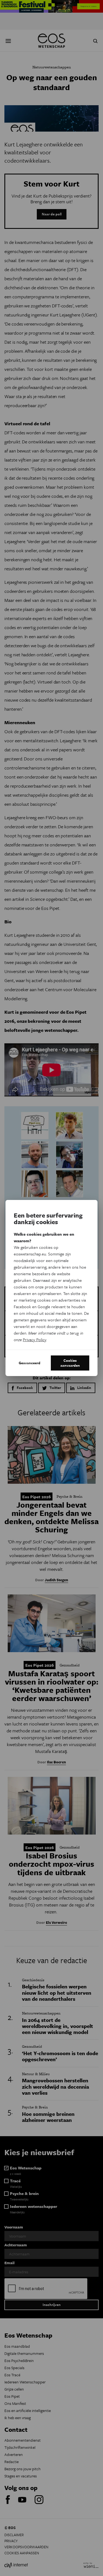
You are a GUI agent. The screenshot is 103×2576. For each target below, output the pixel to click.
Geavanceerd (30, 1363)
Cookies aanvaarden (70, 1363)
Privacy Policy (34, 1340)
